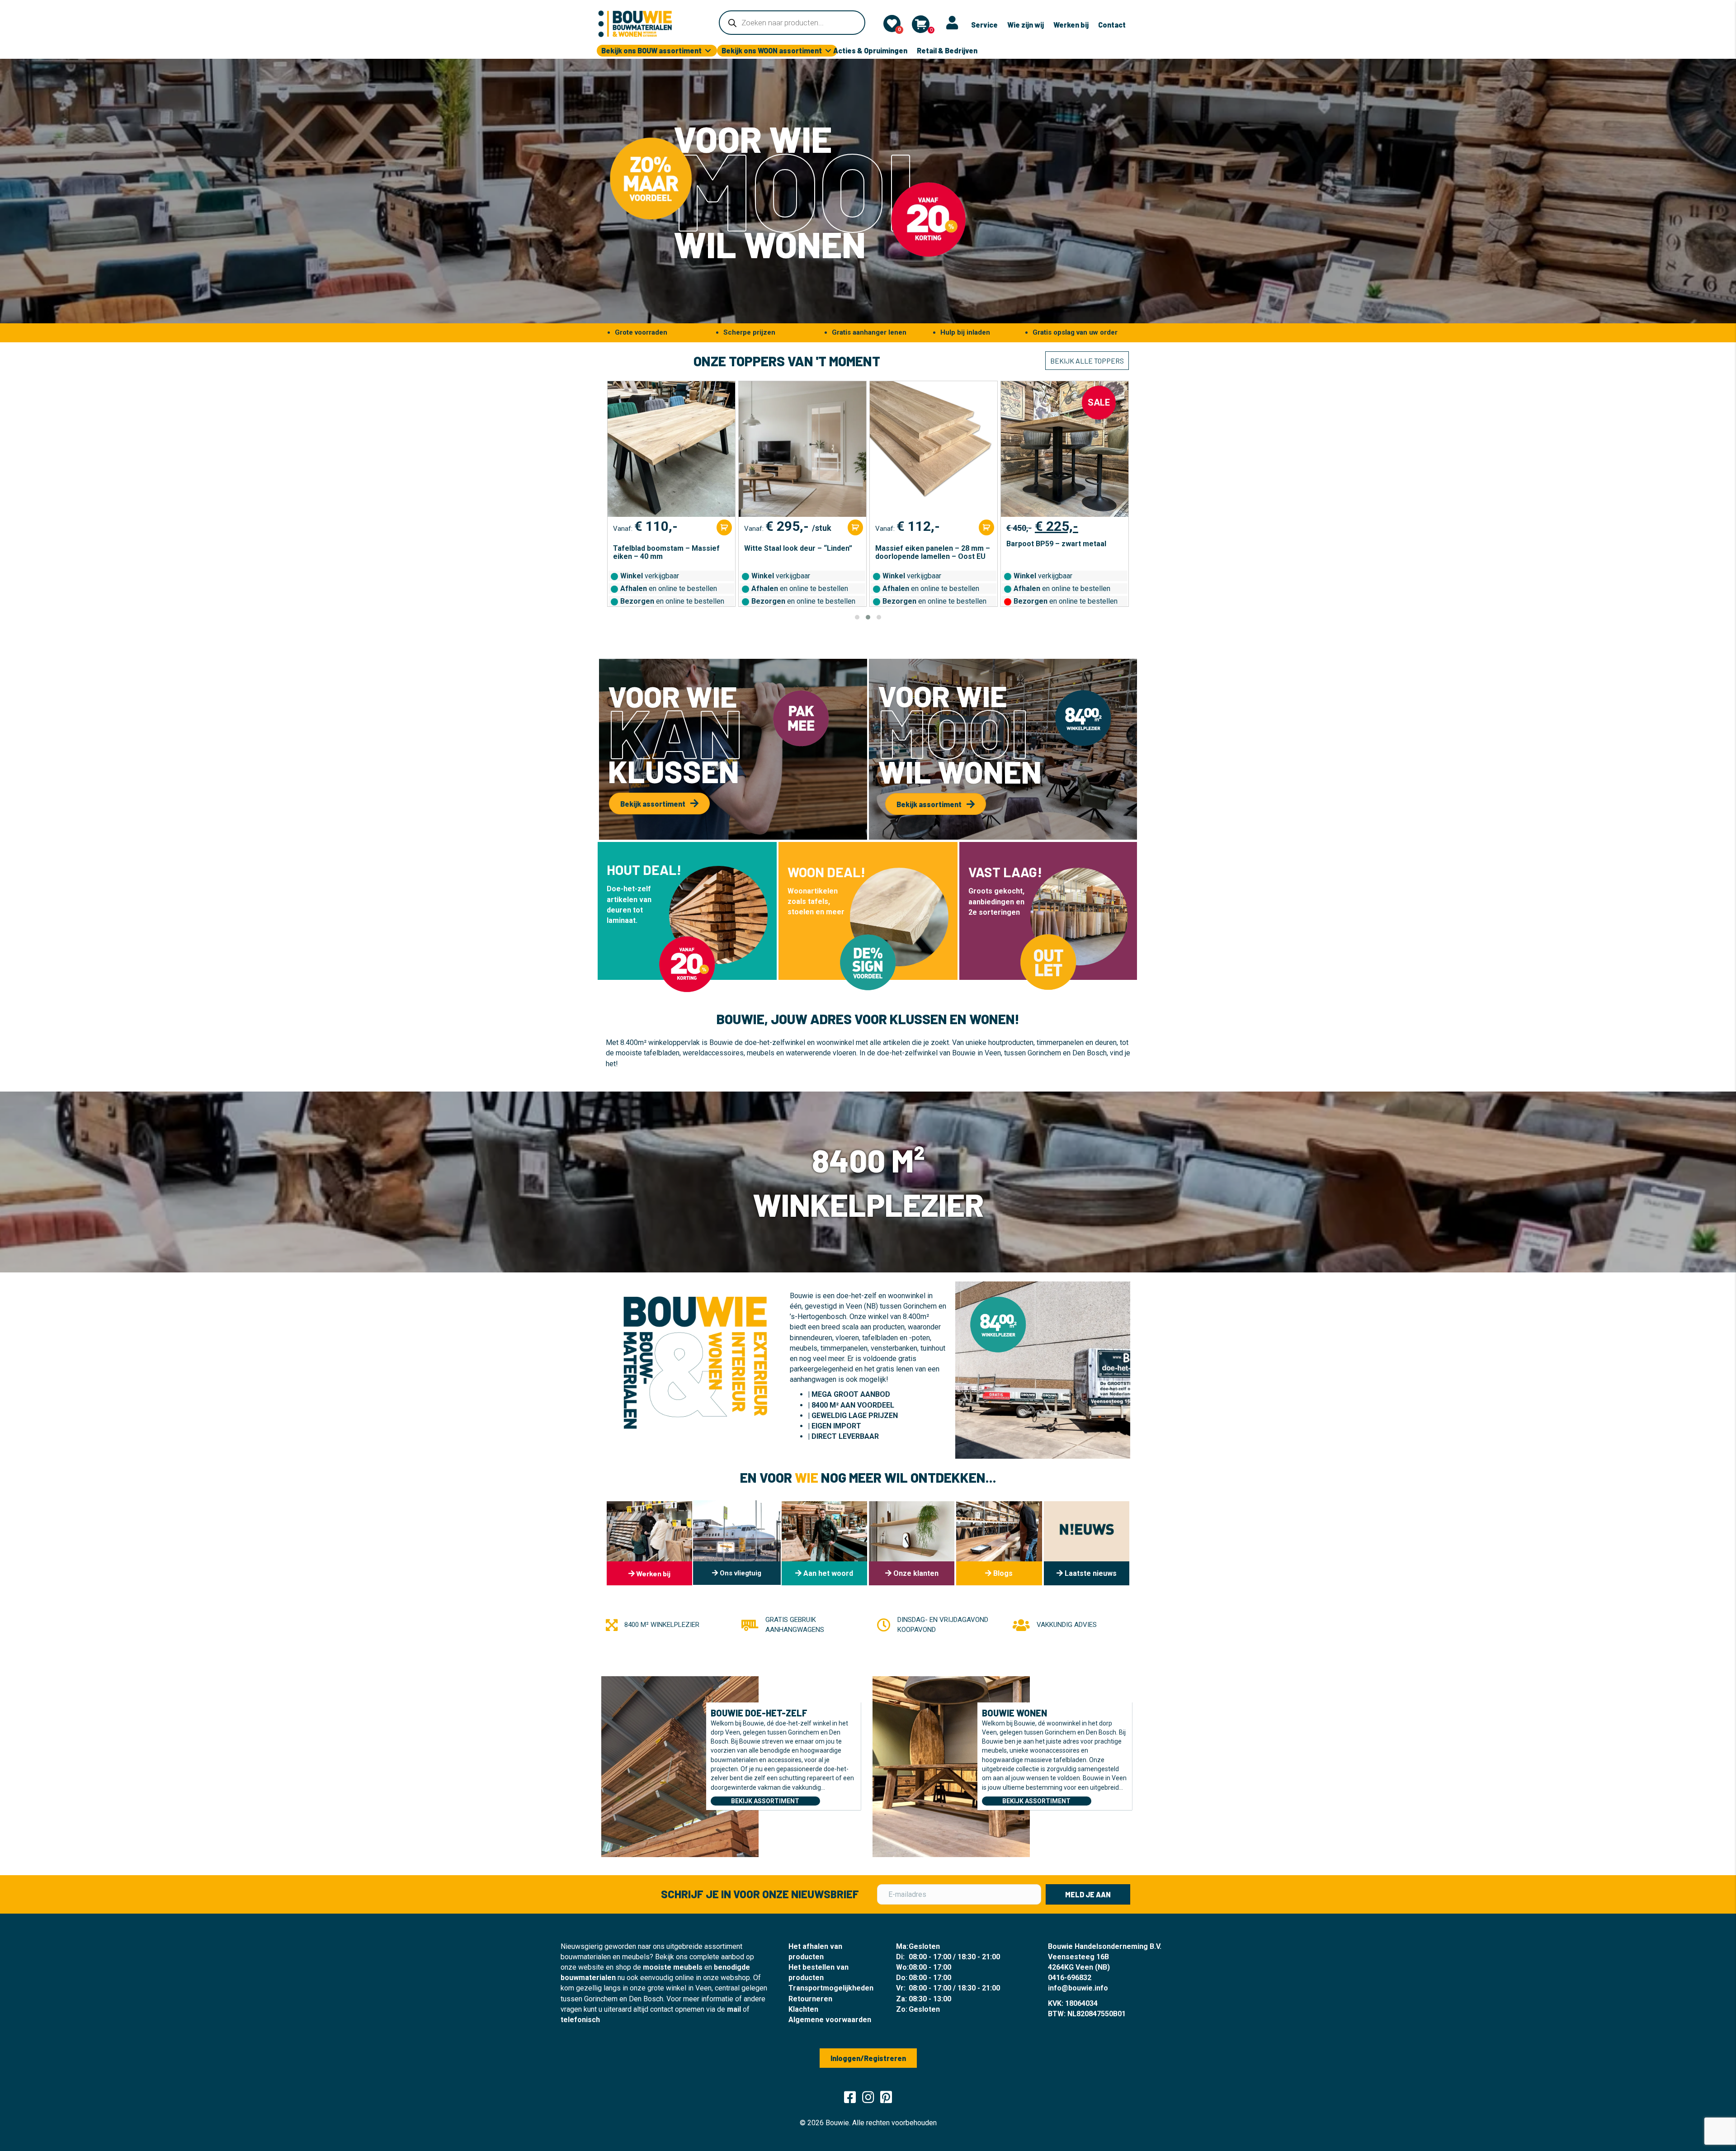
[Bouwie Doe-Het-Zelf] (680, 1766)
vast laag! (1005, 872)
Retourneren (810, 1999)
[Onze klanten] (912, 1543)
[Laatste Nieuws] (1087, 1543)
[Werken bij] (649, 1543)
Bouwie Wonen (1014, 1713)
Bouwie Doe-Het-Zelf (759, 1713)
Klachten (803, 2009)
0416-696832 (1070, 1978)
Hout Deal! (644, 870)
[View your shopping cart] (921, 24)
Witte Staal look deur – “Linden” (667, 548)
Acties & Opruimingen (870, 50)
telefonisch (580, 2020)
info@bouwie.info (1078, 1988)
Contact (1112, 25)
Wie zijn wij (1026, 25)
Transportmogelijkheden (831, 1988)
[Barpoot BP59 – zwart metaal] (934, 449)
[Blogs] (999, 1543)
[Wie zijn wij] (824, 1543)
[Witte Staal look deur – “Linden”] (671, 449)
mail (734, 2009)
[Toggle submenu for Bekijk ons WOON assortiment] (828, 51)
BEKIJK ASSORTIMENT (765, 1801)
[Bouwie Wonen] (951, 1766)
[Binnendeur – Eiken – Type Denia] (1065, 449)
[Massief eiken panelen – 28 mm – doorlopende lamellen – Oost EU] (802, 449)
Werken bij (1071, 25)
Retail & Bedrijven (947, 50)
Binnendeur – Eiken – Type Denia (1062, 548)
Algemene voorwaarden (830, 2020)
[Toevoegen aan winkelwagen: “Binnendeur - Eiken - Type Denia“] (1118, 527)
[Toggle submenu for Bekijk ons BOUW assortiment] (708, 51)
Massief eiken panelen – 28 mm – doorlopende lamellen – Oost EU (802, 553)
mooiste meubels (673, 1967)
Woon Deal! (826, 872)
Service (984, 25)
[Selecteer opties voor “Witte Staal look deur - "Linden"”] (724, 527)
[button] (857, 617)
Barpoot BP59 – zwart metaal (925, 544)
